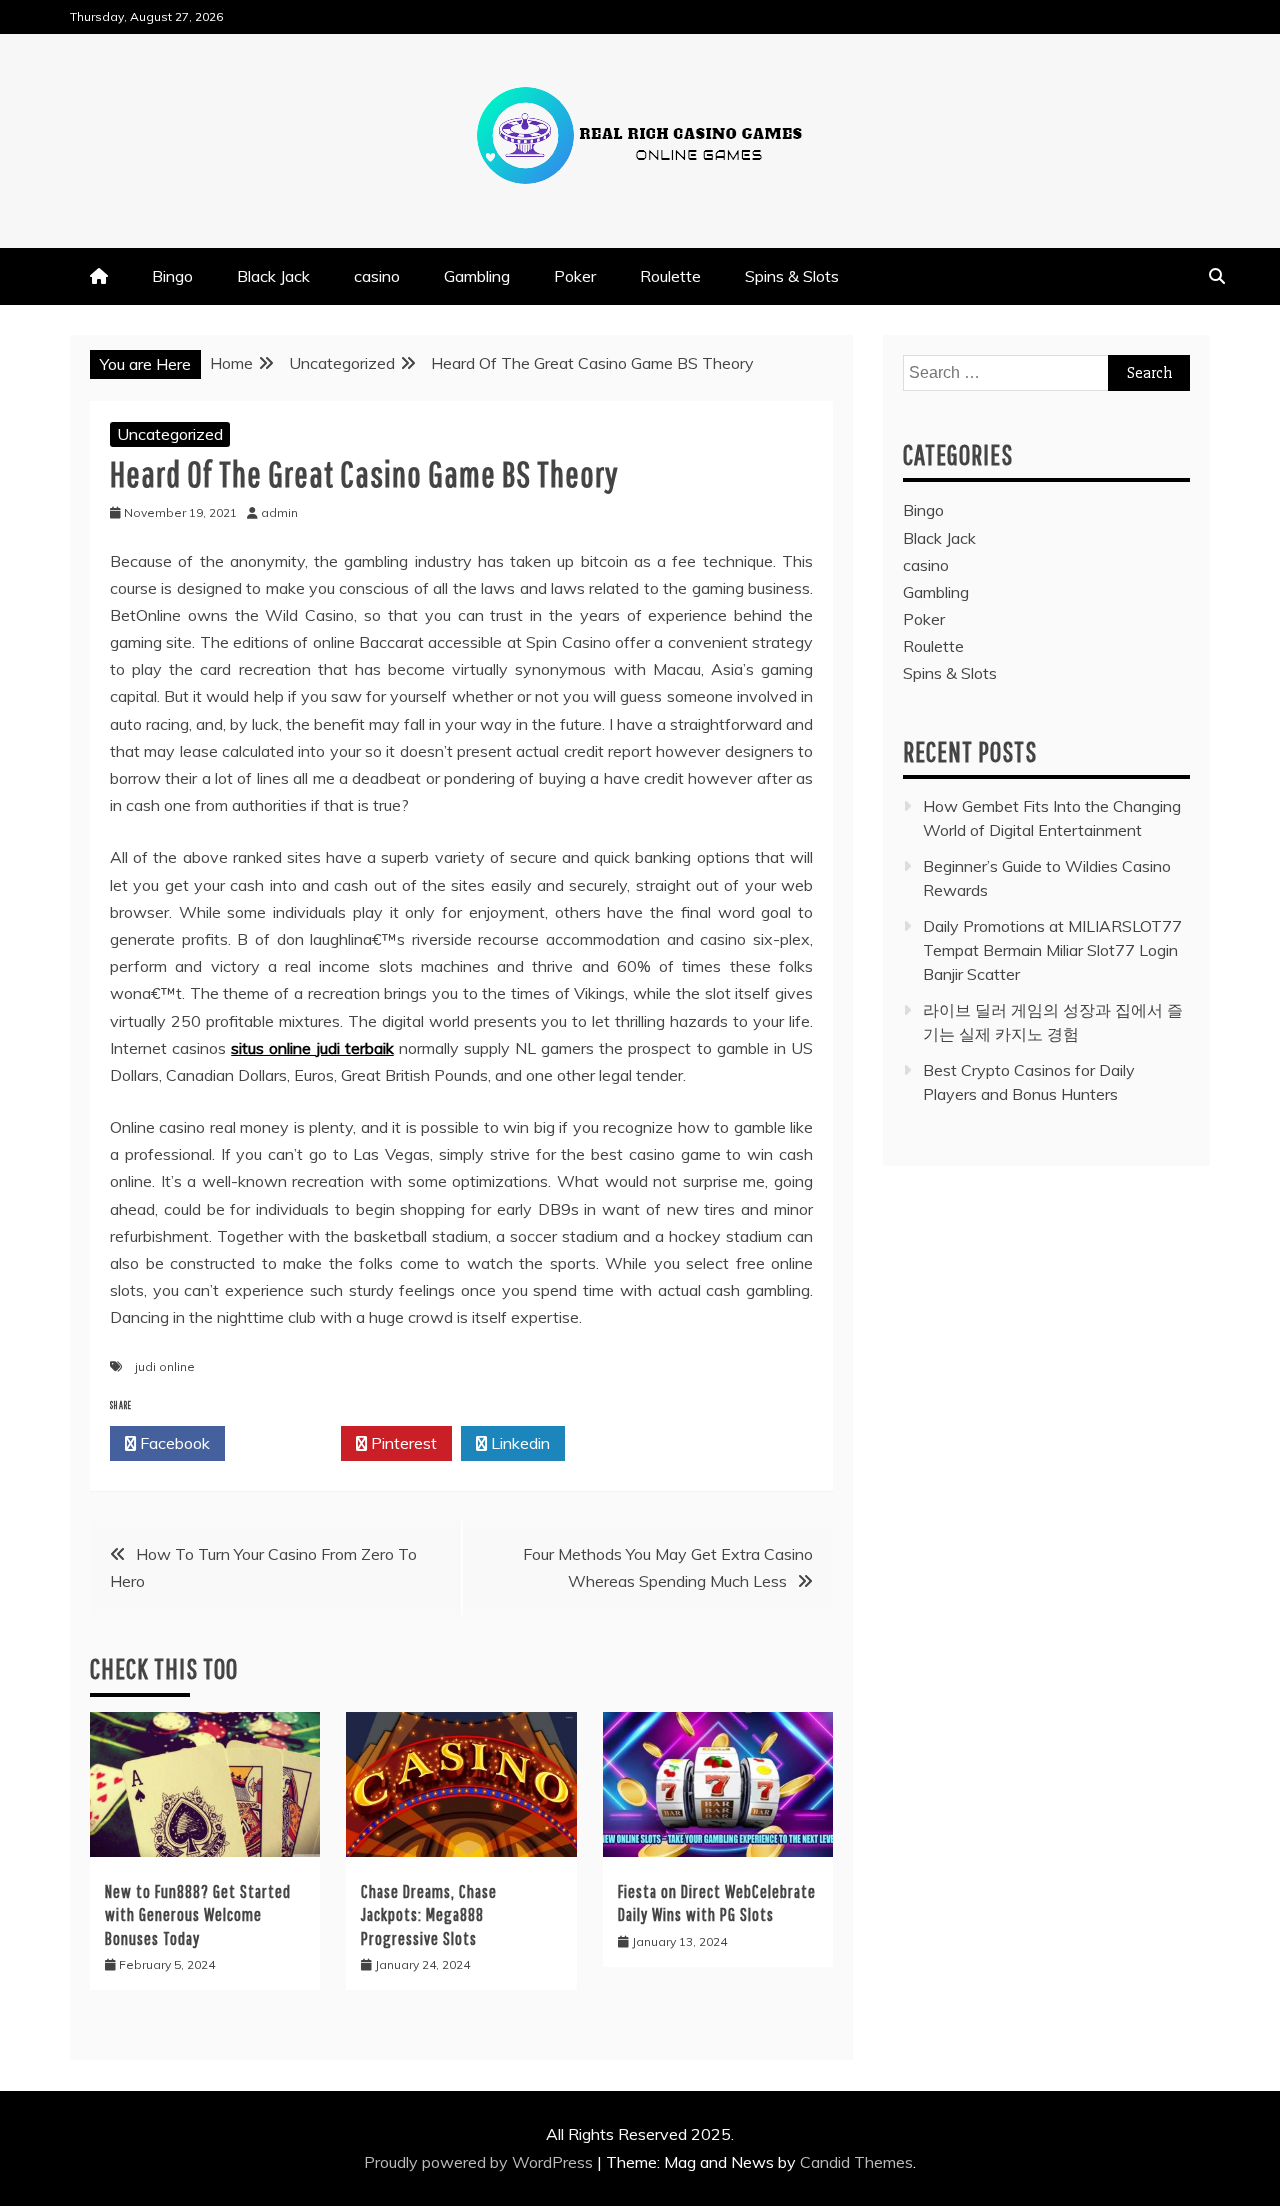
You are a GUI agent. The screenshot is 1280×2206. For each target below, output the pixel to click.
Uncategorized (170, 434)
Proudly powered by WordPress (480, 2162)
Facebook (173, 1443)
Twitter (288, 1443)
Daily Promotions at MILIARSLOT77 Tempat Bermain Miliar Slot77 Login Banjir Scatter (1052, 950)
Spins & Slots (792, 276)
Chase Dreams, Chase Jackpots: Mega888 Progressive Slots (429, 1915)
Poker (575, 276)
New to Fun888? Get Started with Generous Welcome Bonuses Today (198, 1915)
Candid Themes (856, 2162)
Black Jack (273, 276)
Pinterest (402, 1443)
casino (377, 276)
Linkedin (518, 1443)
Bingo (172, 276)
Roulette (670, 276)
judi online (165, 1366)
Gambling (477, 276)
